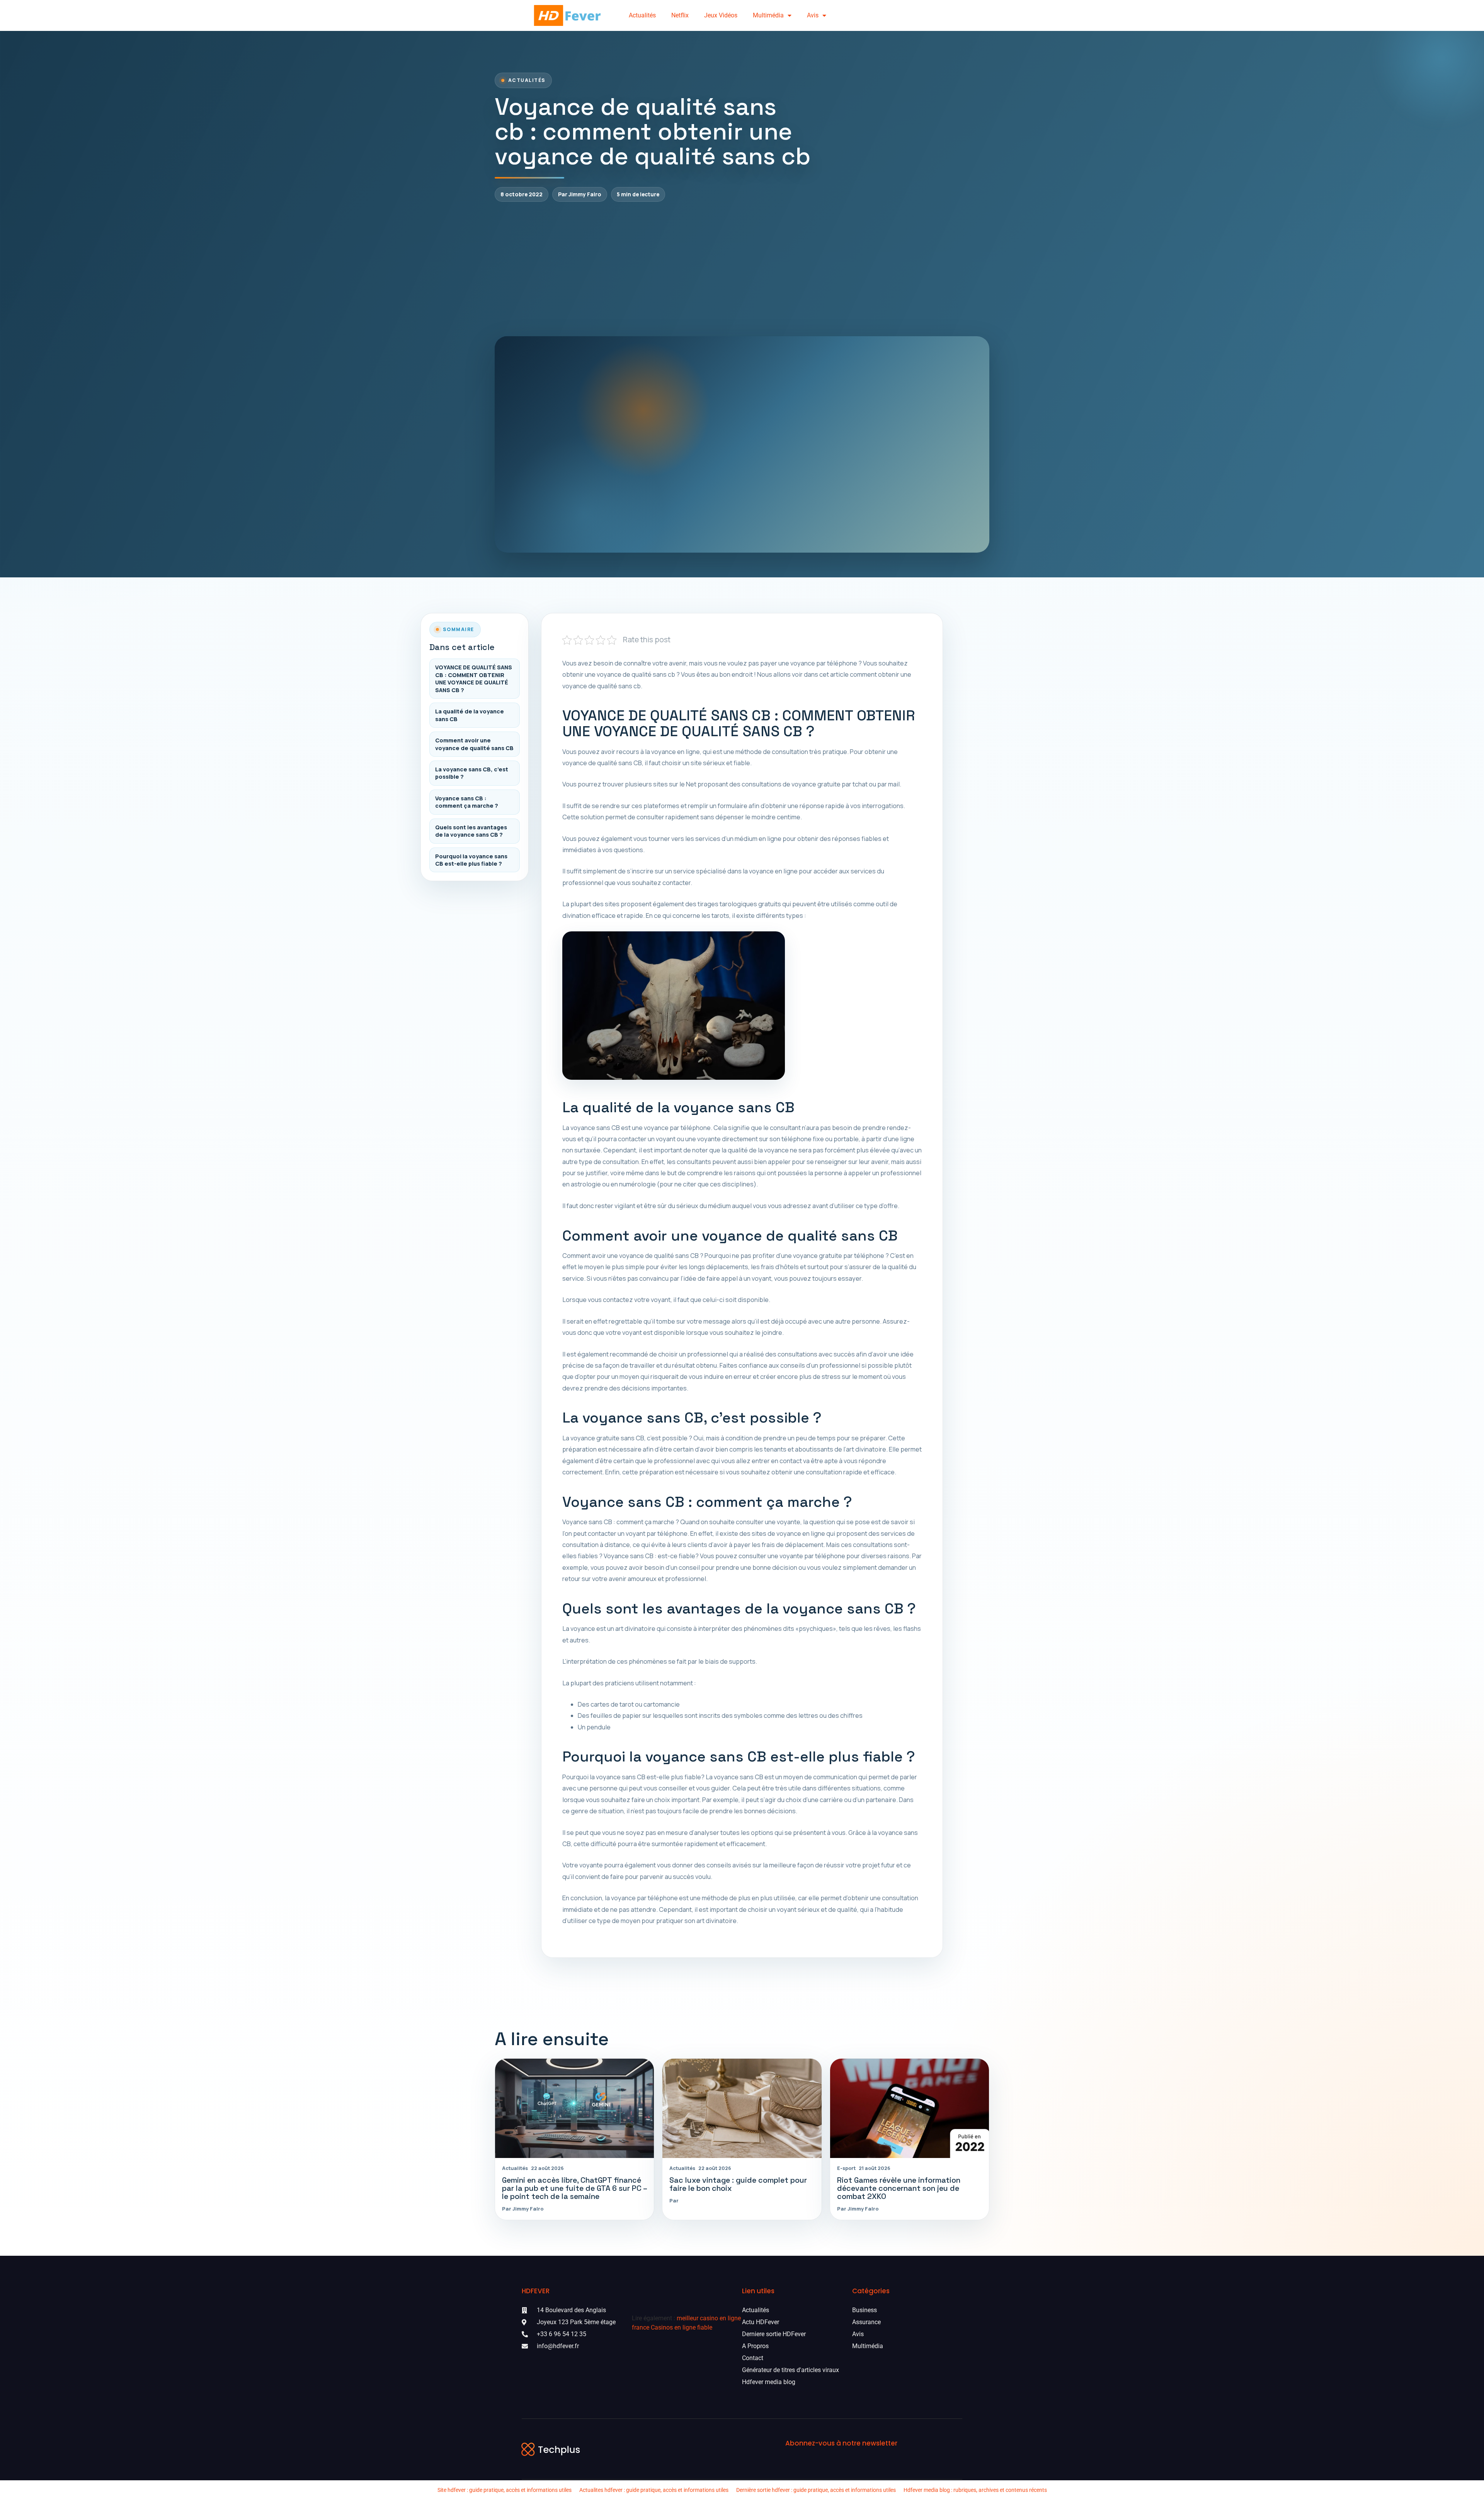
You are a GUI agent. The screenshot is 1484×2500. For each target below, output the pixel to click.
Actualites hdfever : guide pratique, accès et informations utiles (654, 2490)
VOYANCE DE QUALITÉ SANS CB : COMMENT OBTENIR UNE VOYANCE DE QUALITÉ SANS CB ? (474, 678)
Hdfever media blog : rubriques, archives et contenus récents (975, 2490)
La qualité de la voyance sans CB (470, 715)
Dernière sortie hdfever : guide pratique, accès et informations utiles (816, 2490)
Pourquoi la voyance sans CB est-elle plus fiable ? (471, 860)
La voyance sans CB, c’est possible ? (472, 773)
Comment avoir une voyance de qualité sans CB (474, 744)
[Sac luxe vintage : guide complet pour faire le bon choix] (742, 2108)
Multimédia (768, 15)
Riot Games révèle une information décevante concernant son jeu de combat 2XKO (899, 2188)
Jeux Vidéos (721, 15)
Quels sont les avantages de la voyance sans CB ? (471, 831)
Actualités (642, 15)
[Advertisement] (742, 269)
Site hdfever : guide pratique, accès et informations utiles (505, 2490)
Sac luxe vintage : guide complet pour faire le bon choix (738, 2184)
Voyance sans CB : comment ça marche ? (467, 802)
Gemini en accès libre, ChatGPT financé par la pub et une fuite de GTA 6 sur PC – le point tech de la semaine (574, 2188)
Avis (813, 15)
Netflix (680, 15)
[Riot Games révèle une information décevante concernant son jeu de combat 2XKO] (910, 2108)
